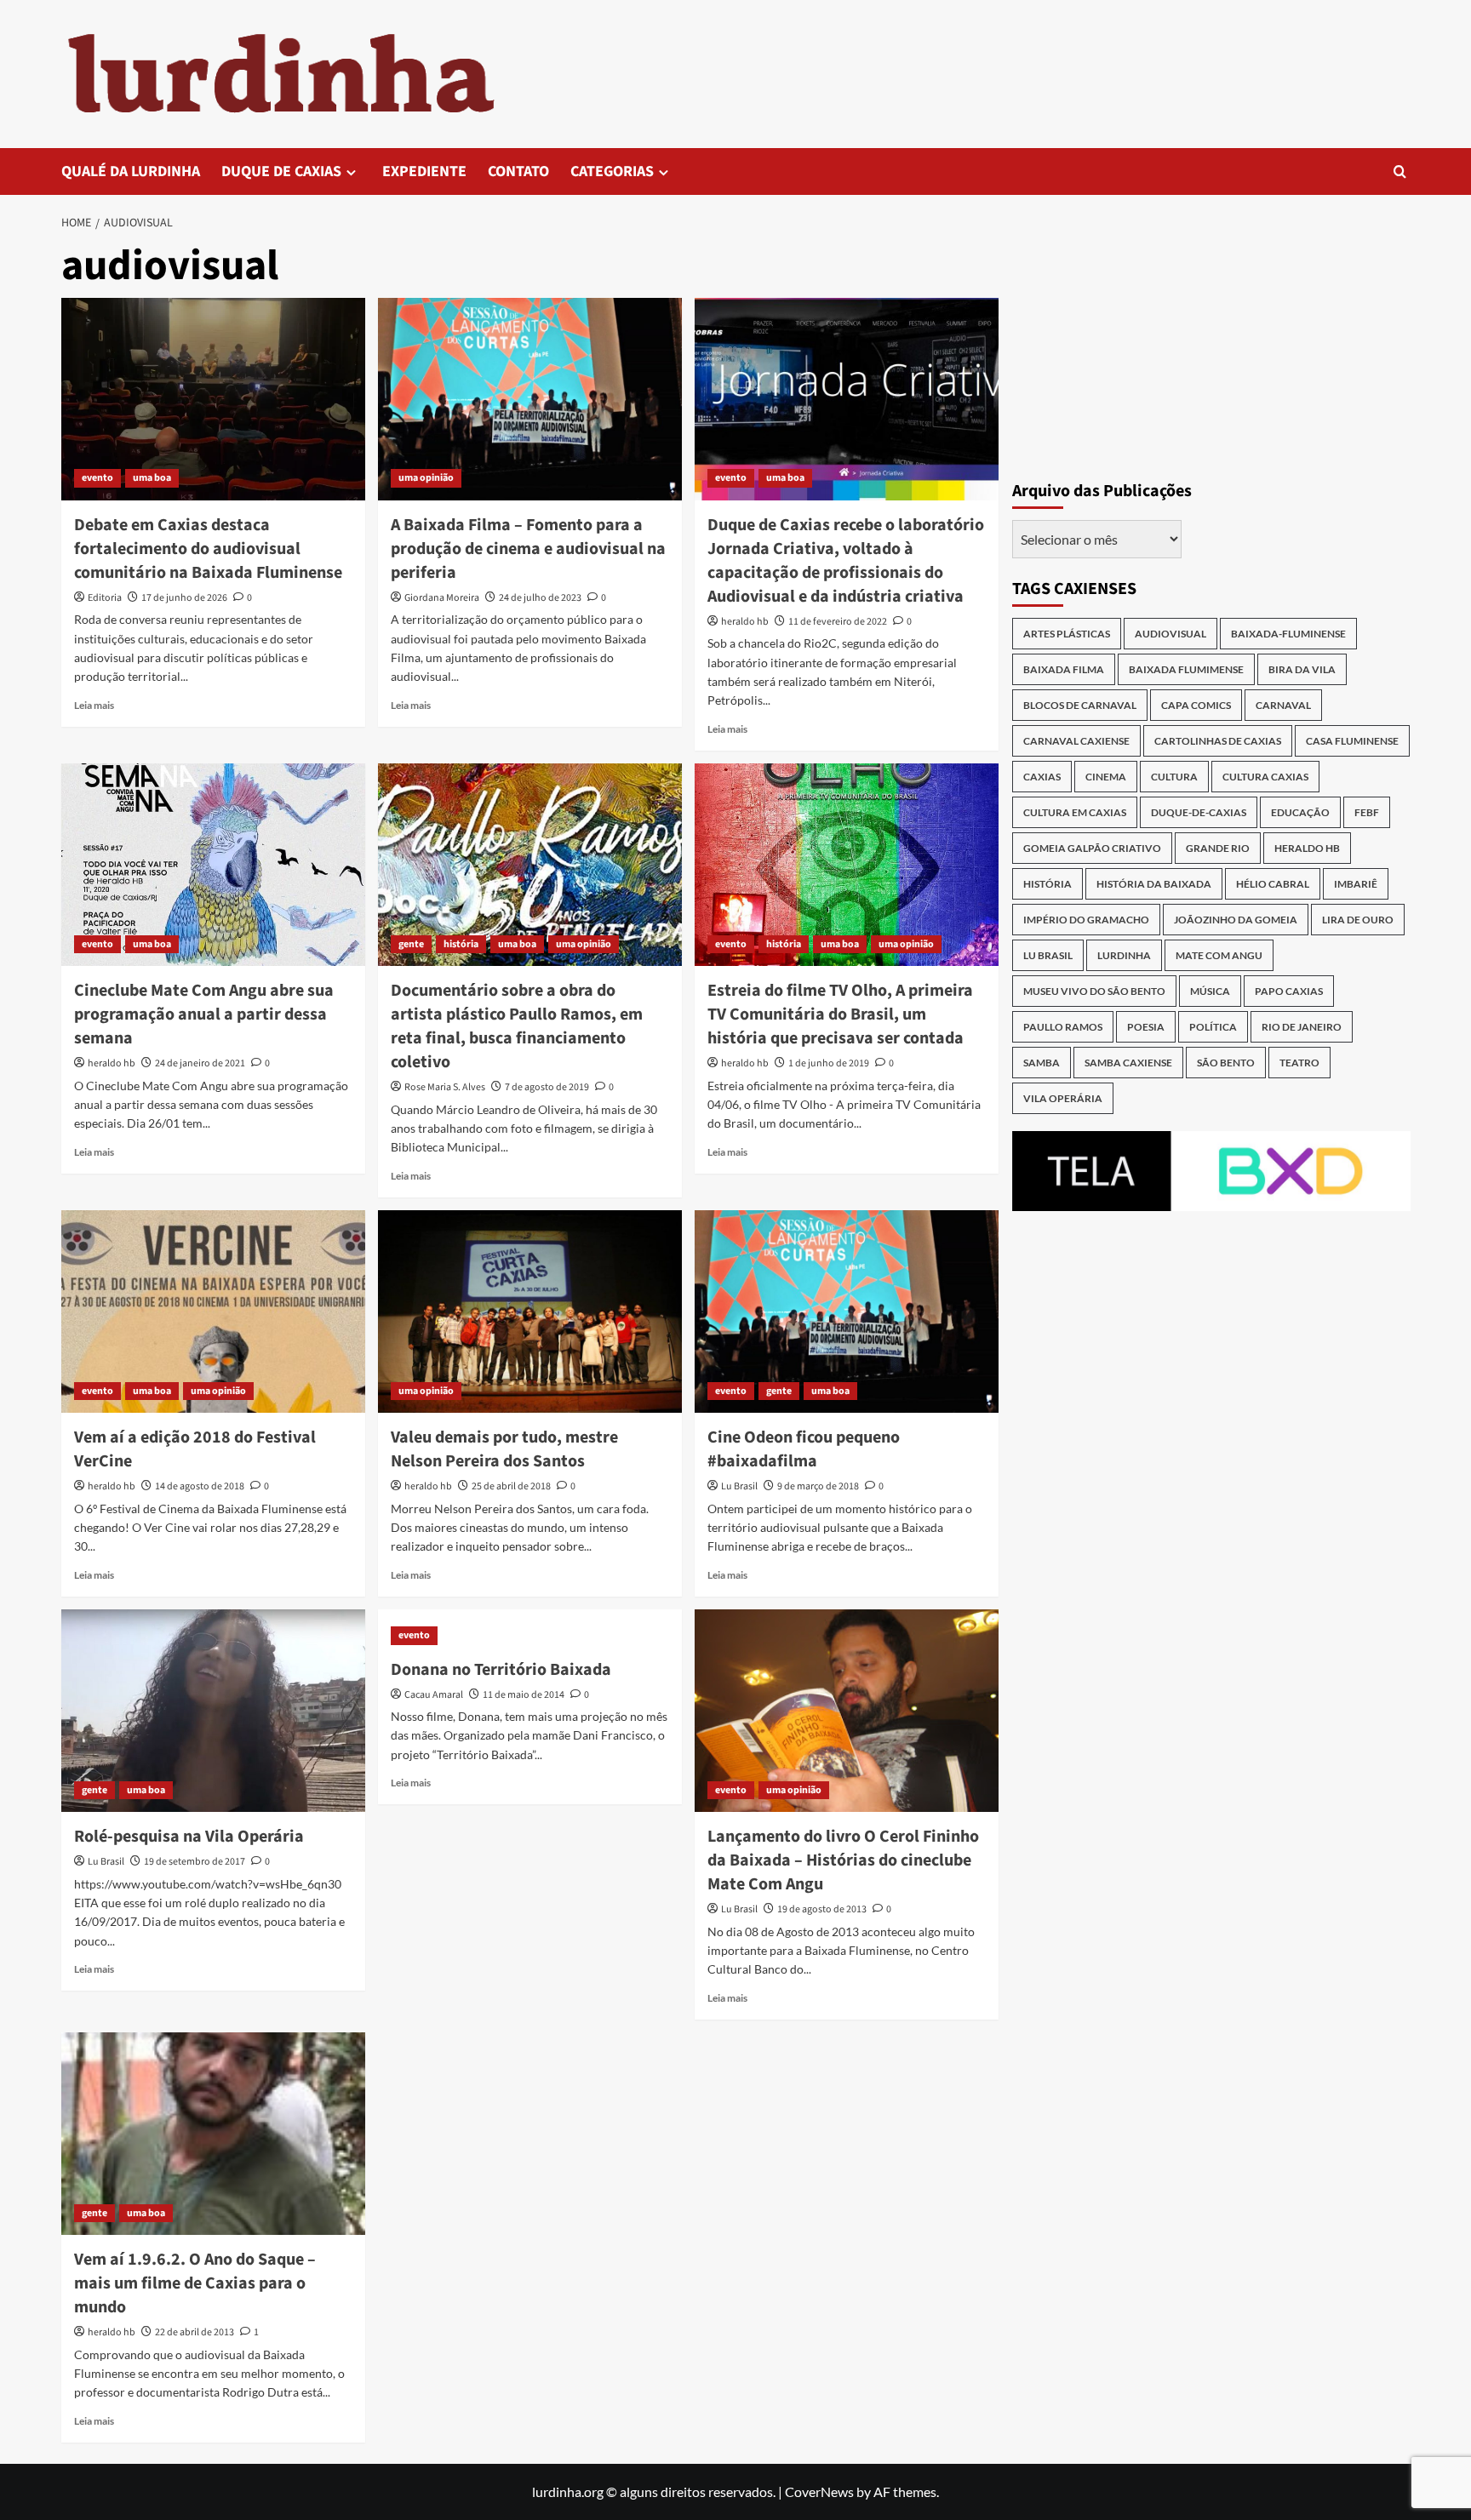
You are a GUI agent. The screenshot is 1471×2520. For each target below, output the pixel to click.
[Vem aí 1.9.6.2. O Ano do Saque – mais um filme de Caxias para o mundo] (213, 2134)
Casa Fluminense (1352, 741)
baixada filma (1064, 669)
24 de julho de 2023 (540, 598)
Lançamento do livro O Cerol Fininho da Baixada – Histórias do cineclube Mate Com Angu (843, 1860)
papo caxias (1289, 991)
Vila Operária (1063, 1098)
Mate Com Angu (1219, 955)
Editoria (105, 598)
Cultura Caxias (1265, 777)
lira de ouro (1358, 920)
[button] (1400, 171)
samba (1042, 1063)
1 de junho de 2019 (829, 1063)
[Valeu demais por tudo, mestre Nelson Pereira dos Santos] (530, 1311)
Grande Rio (1218, 848)
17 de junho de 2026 (184, 598)
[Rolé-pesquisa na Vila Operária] (213, 1711)
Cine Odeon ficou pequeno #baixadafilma (804, 1449)
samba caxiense (1128, 1063)
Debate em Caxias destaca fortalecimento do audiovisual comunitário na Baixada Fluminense (208, 549)
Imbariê (1356, 884)
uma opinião (426, 478)
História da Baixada (1154, 884)
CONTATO (518, 171)
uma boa (152, 478)
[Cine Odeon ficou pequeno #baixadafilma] (847, 1311)
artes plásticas (1067, 634)
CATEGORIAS (612, 171)
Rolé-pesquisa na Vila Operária (189, 1837)
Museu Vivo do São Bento (1094, 991)
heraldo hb (745, 622)
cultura (1174, 777)
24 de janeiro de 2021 (200, 1063)
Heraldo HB (1307, 848)
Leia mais (94, 705)
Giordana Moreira (442, 598)
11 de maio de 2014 (524, 1695)
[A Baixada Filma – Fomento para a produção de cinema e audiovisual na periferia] (530, 399)
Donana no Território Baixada (501, 1670)
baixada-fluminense (1288, 634)
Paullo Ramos (1063, 1027)
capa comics (1196, 705)
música (1210, 991)
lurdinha (1124, 955)
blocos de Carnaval (1080, 705)
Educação (1300, 812)
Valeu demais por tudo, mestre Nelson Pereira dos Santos (504, 1449)
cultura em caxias (1075, 812)
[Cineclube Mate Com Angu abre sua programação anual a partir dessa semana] (213, 865)
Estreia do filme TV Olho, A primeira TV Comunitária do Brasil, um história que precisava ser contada (840, 1014)
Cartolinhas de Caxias (1218, 741)
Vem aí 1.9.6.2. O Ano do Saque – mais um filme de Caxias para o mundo (195, 2283)
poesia (1146, 1027)
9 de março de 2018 (818, 1486)
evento (97, 478)
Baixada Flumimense (1186, 669)
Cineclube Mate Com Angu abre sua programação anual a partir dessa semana (204, 1014)
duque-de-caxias (1199, 812)
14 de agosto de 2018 (200, 1486)
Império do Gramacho (1086, 920)
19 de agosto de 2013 (822, 1909)
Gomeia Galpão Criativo (1092, 848)
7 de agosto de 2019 (547, 1087)
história (461, 944)
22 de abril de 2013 (195, 2332)
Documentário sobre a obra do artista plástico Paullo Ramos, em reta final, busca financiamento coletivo (517, 1026)
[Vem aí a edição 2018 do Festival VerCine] (213, 1311)
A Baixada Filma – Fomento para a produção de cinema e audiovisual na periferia (528, 549)
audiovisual (1171, 634)
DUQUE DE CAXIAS (281, 171)
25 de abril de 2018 (511, 1486)
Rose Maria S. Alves (445, 1087)
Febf (1367, 812)
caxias (1042, 777)
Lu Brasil (739, 1486)
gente (411, 944)
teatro (1299, 1063)
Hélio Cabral (1273, 884)
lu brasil (1048, 955)
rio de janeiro (1302, 1027)
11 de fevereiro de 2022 (838, 622)
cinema (1106, 777)
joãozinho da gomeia (1236, 920)
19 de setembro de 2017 (195, 1862)
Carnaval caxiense (1076, 741)
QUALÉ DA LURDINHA (131, 171)
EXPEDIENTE (424, 171)
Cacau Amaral (434, 1695)
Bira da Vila (1302, 669)
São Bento (1226, 1063)
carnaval (1283, 705)
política (1213, 1027)
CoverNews (819, 2491)
